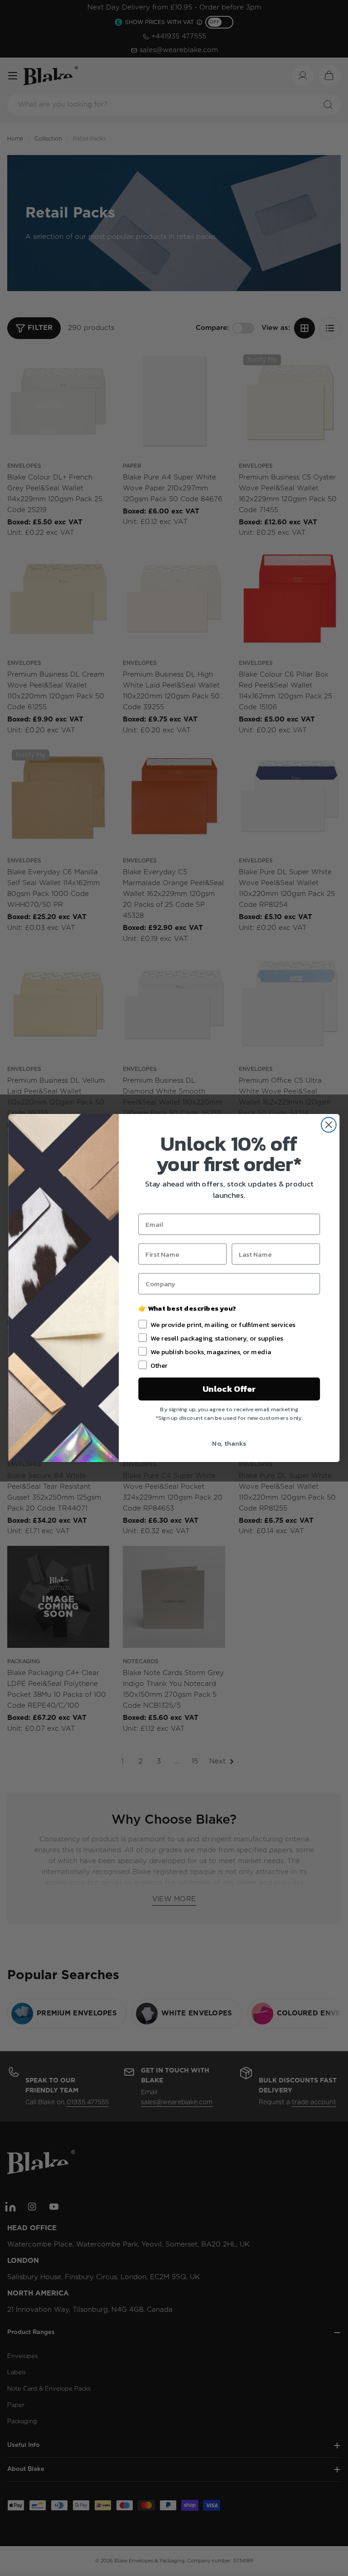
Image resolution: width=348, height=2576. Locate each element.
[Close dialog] (329, 1125)
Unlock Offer (229, 1389)
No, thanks (229, 1443)
